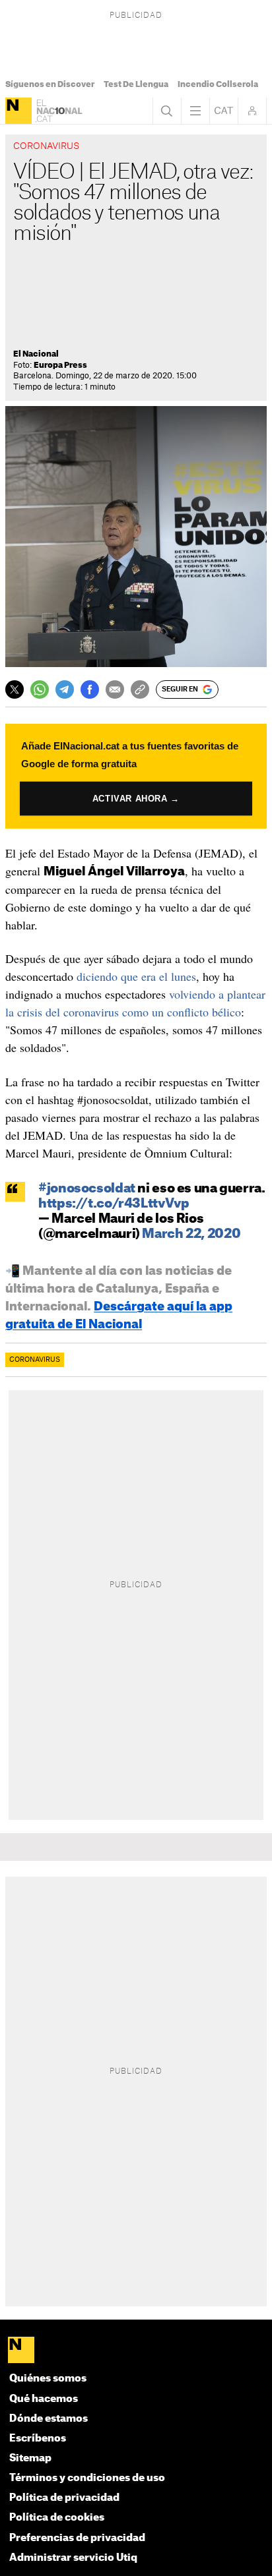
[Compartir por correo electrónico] (115, 689)
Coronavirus (35, 1360)
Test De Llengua (136, 84)
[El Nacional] (18, 111)
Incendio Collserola (218, 84)
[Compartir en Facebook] (90, 689)
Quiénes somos (48, 2379)
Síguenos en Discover (50, 84)
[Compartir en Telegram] (65, 689)
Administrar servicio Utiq (73, 2558)
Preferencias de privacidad (77, 2538)
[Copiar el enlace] (140, 689)
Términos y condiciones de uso (87, 2478)
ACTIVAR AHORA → (136, 799)
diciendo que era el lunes (136, 976)
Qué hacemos (44, 2399)
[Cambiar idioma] (224, 111)
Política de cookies (57, 2518)
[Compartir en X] (15, 689)
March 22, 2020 (191, 1234)
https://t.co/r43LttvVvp (114, 1204)
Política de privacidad (64, 2498)
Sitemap (30, 2458)
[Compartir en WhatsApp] (40, 689)
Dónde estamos (49, 2419)
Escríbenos (38, 2439)
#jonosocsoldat (87, 1189)
